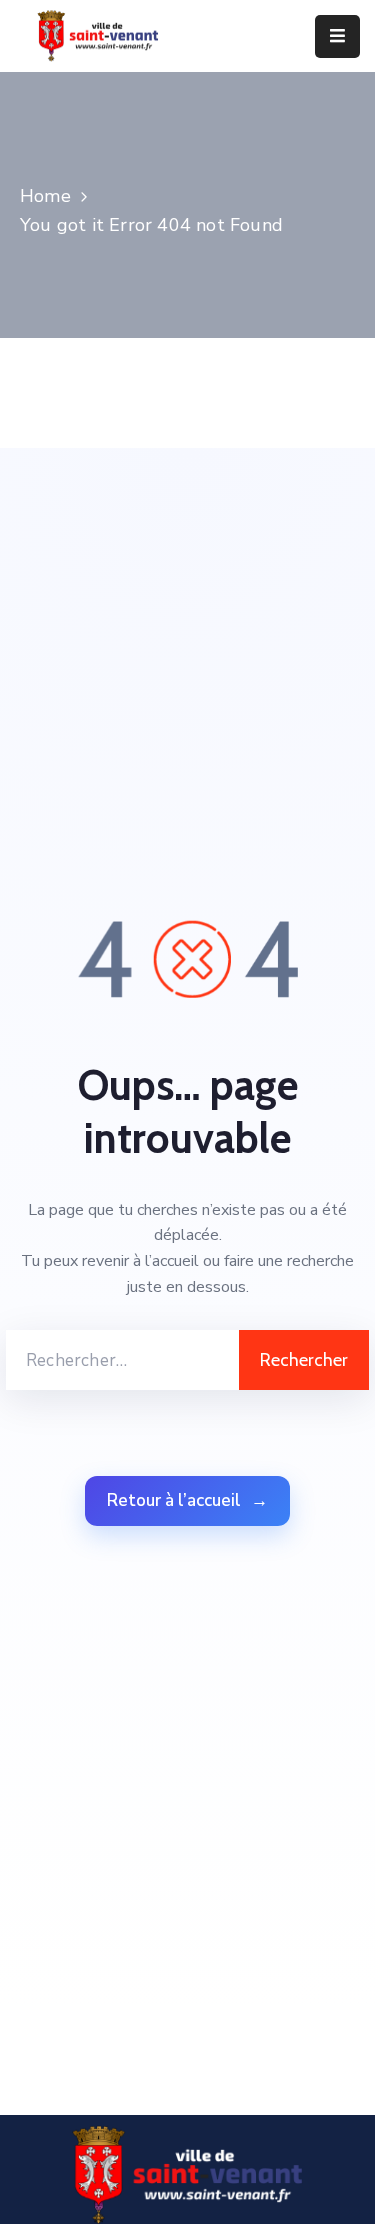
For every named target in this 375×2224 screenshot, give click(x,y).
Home (45, 196)
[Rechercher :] (122, 1360)
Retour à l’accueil (187, 1500)
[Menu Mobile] (337, 36)
